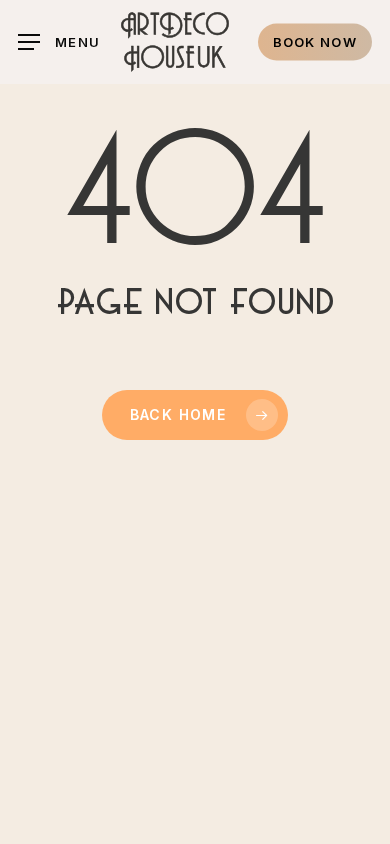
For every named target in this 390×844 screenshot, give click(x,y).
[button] (59, 42)
